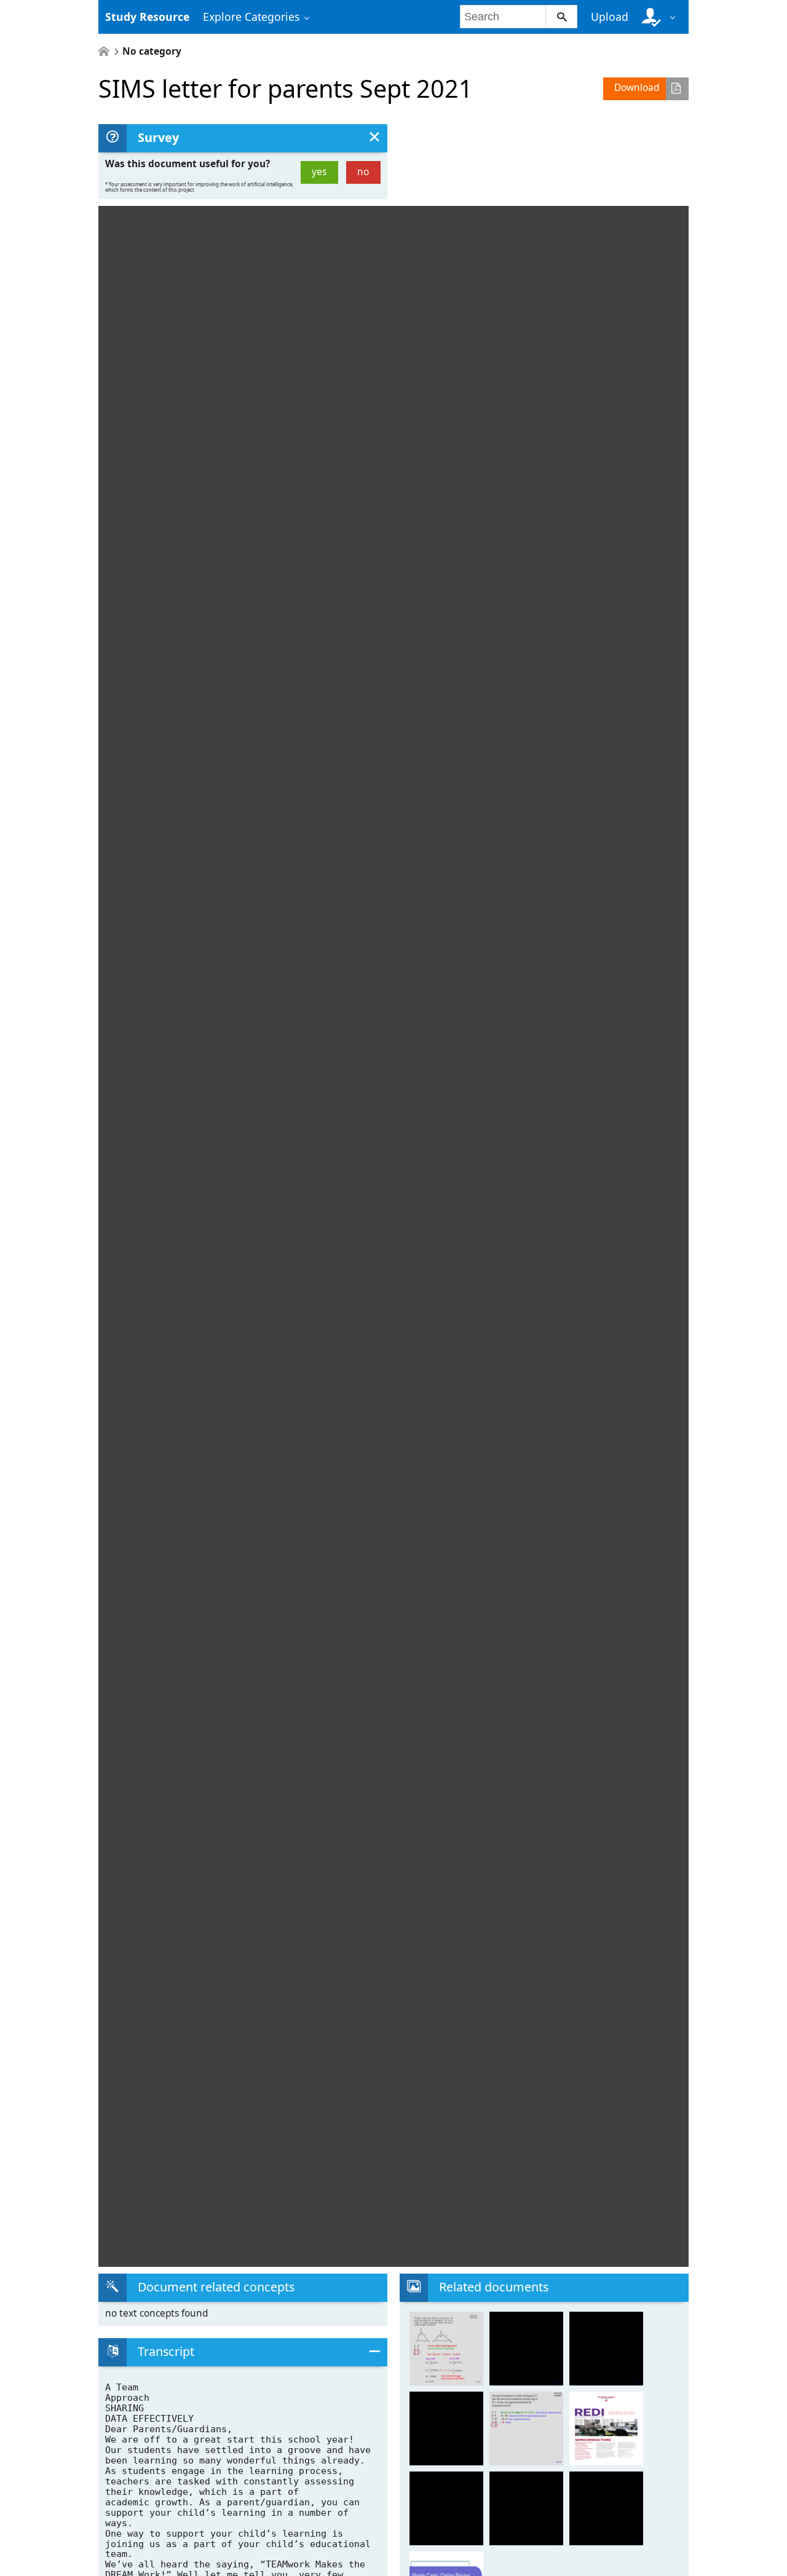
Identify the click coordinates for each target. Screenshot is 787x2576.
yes (319, 172)
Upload (610, 17)
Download (637, 88)
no (363, 172)
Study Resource (147, 17)
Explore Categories (251, 17)
